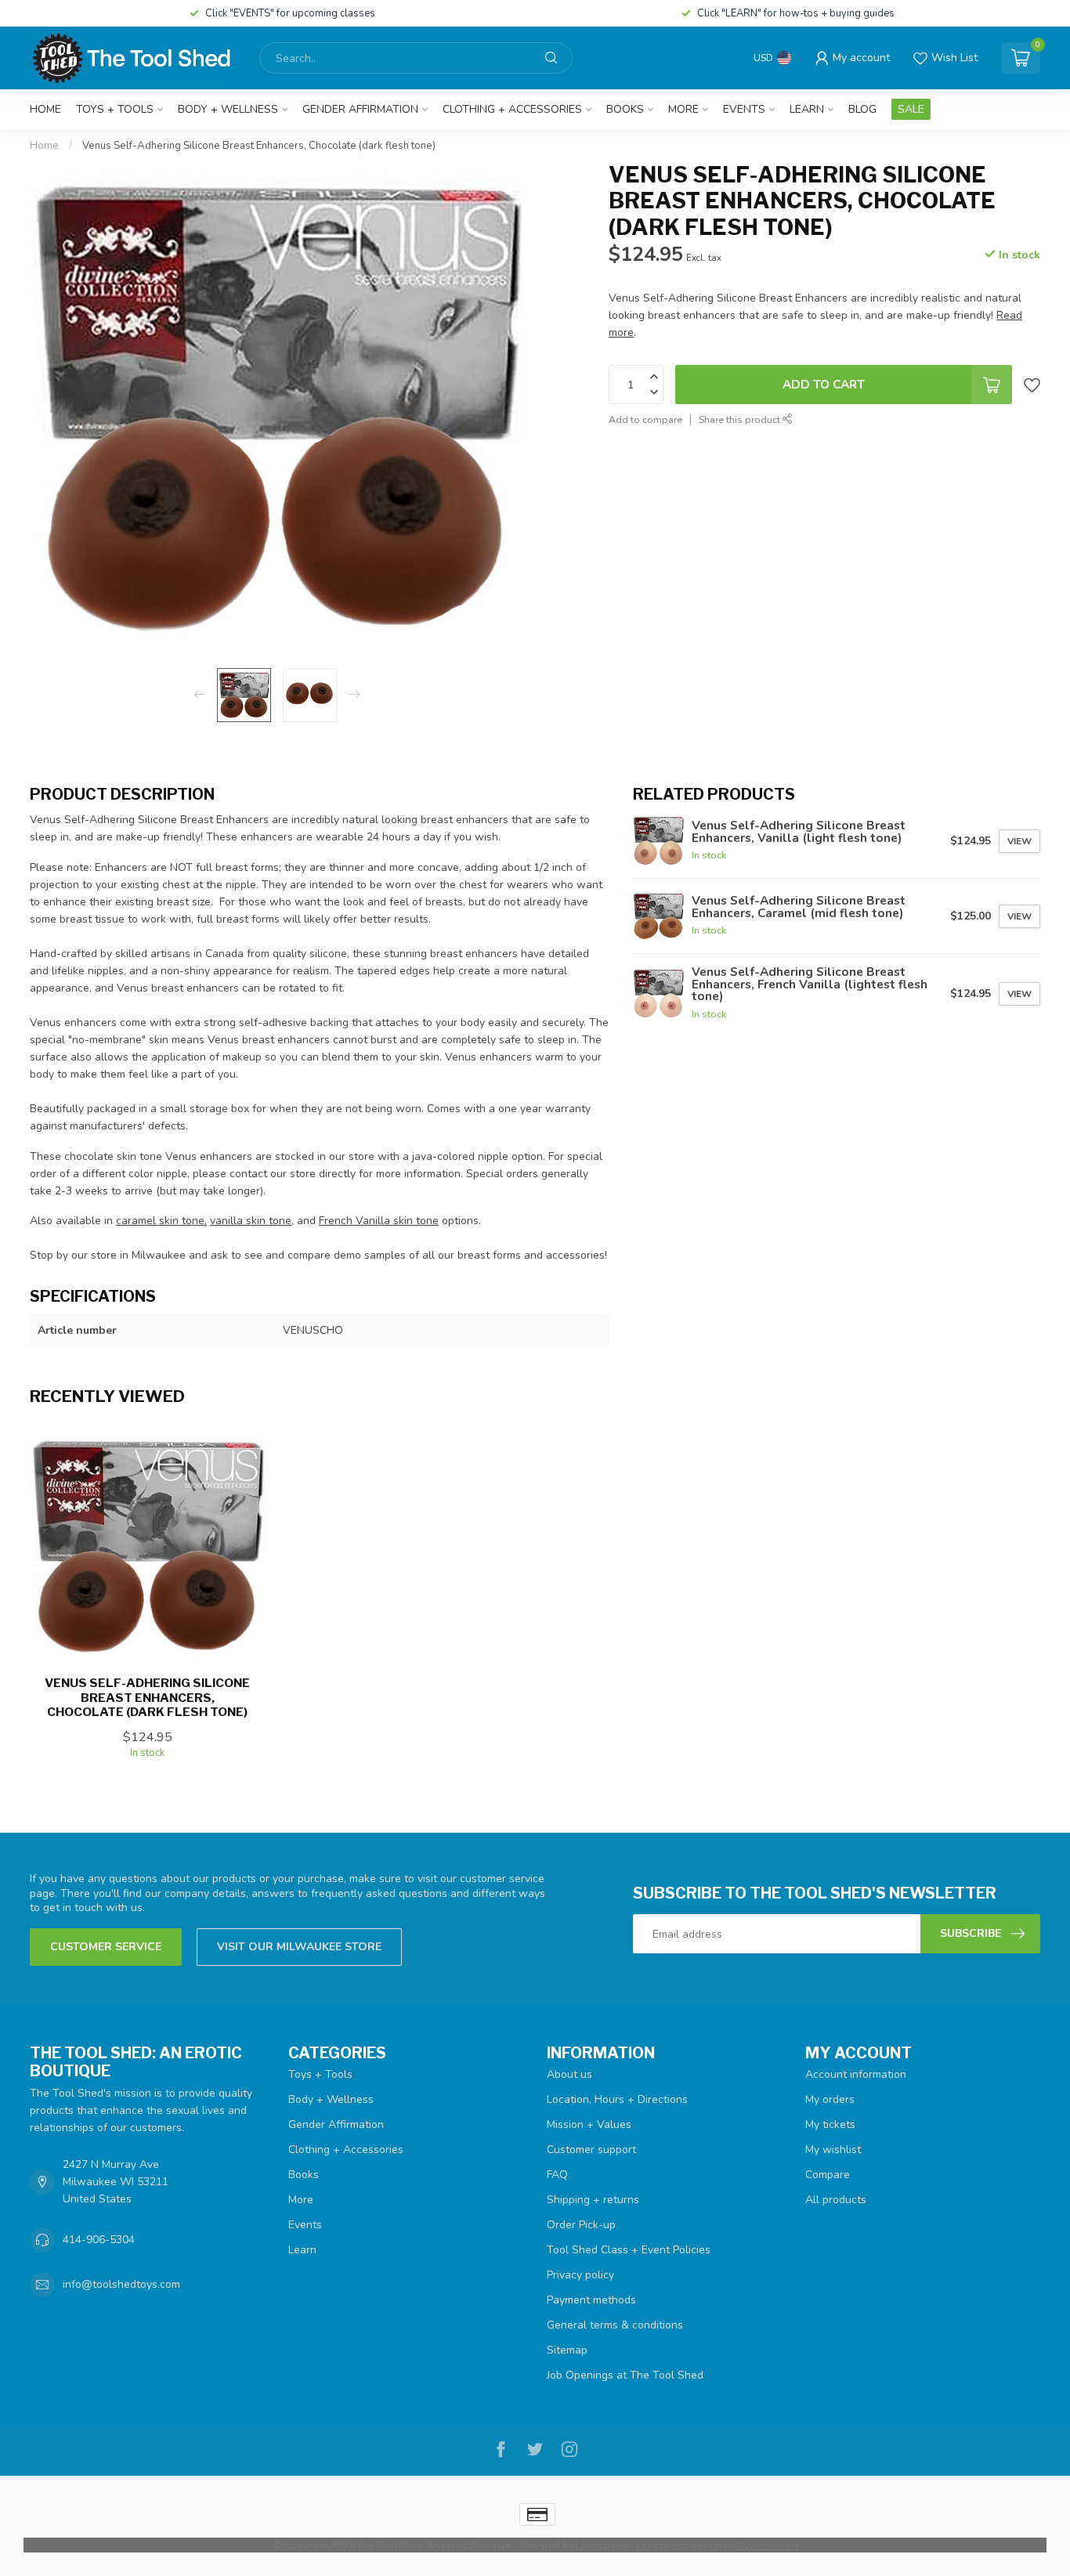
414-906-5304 (99, 2240)
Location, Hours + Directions (617, 2099)
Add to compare (645, 419)
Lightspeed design (679, 2545)
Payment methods (591, 2300)
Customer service (106, 1947)
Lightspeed (602, 2545)
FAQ (557, 2175)
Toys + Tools (115, 109)
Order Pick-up (581, 2225)
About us (569, 2074)
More (683, 109)
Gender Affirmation (360, 109)
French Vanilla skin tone (379, 1221)
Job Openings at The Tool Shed (625, 2375)
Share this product (741, 419)
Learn (807, 109)
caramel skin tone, (161, 1221)
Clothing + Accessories (512, 109)
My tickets (830, 2124)
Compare (828, 2175)
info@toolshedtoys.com (121, 2284)
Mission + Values (589, 2124)
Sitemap (567, 2350)
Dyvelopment (767, 2545)
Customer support (591, 2150)
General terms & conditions (615, 2325)
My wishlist (833, 2150)
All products (836, 2200)
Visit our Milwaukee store (299, 1947)
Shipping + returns (593, 2200)
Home (45, 109)
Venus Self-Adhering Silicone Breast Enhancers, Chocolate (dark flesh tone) (259, 146)
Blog (862, 109)
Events (744, 109)
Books (625, 109)
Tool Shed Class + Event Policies (629, 2250)
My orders (830, 2099)
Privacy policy (580, 2275)
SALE (911, 109)
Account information (856, 2074)
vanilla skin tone (251, 1221)
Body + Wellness (228, 109)
